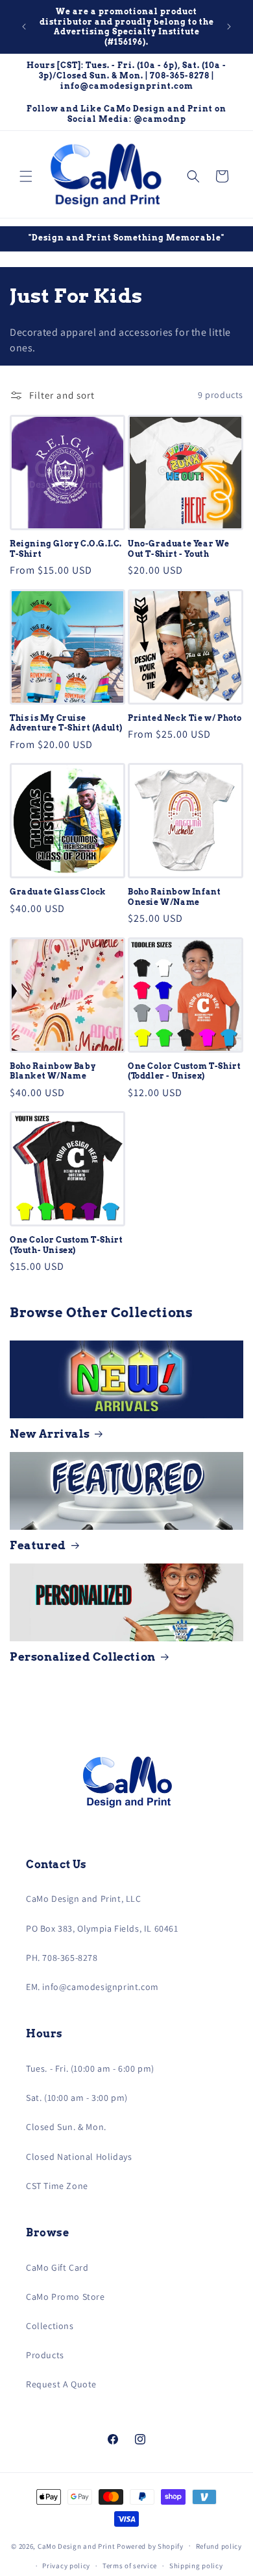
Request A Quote (61, 2384)
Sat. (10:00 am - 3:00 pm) (77, 2098)
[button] (26, 176)
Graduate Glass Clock (58, 892)
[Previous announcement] (24, 27)
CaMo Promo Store (66, 2297)
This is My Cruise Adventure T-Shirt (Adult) (66, 723)
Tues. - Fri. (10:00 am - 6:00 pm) (90, 2068)
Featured (38, 1545)
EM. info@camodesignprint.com (92, 1987)
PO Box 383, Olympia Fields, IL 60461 (102, 1928)
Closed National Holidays (79, 2157)
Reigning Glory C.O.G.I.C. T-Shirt (66, 549)
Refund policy (219, 2546)
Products (45, 2355)
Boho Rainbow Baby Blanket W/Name (53, 1071)
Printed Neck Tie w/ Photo (185, 718)
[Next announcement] (229, 27)
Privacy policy (66, 2566)
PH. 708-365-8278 (62, 1958)
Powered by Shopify (150, 2546)
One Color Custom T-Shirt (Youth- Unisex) (66, 1245)
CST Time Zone (57, 2186)
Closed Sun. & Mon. (66, 2127)
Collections (50, 2326)
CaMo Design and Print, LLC (84, 1899)
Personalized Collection (83, 1657)
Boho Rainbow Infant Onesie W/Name (174, 897)
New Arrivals (50, 1434)
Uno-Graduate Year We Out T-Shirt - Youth (179, 549)
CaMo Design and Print (77, 2546)
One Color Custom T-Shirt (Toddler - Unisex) (184, 1071)
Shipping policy (196, 2566)
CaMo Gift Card (57, 2267)
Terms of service (130, 2566)
